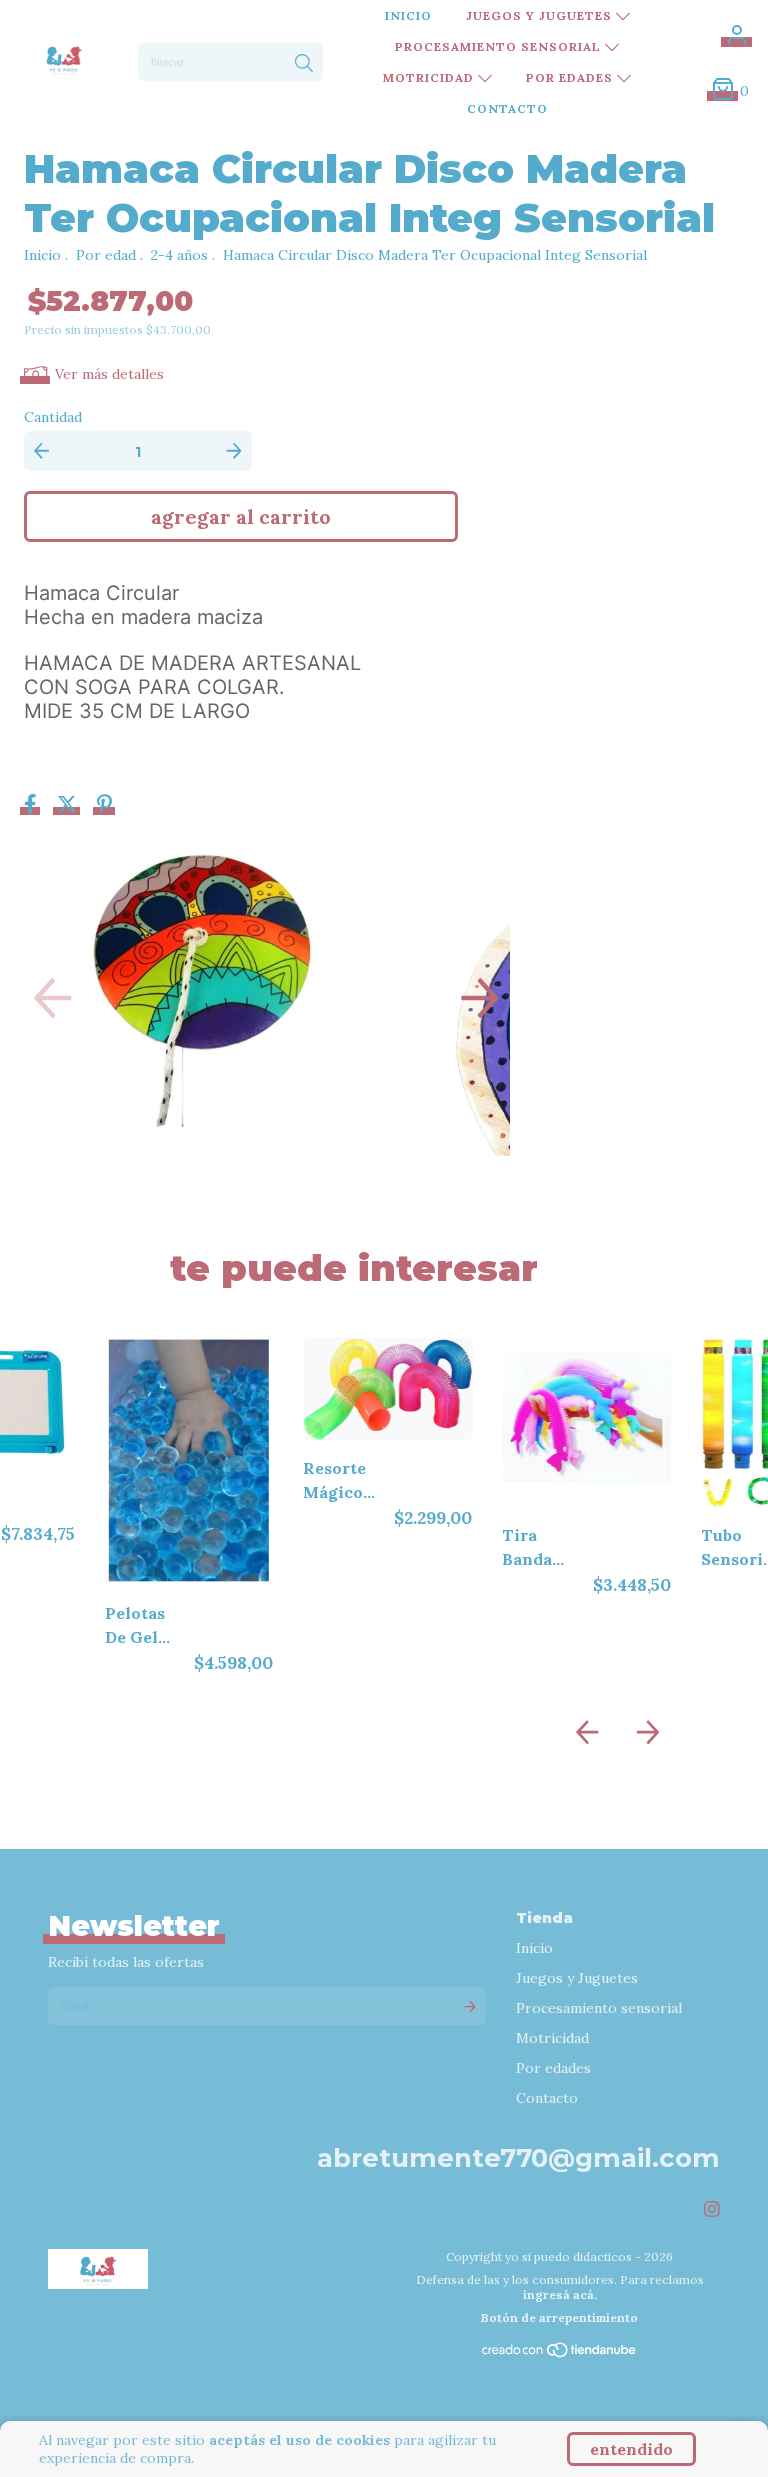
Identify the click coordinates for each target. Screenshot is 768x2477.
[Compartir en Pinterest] (104, 806)
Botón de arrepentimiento (559, 2317)
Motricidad (430, 77)
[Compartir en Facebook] (32, 806)
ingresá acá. (560, 2294)
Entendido (631, 2449)
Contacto (507, 108)
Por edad (106, 255)
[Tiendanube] (560, 2354)
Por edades (571, 77)
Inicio (408, 15)
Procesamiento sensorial (500, 46)
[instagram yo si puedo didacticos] (712, 2209)
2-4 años (179, 255)
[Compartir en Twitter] (69, 806)
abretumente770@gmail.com (518, 2158)
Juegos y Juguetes (541, 15)
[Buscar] (304, 64)
